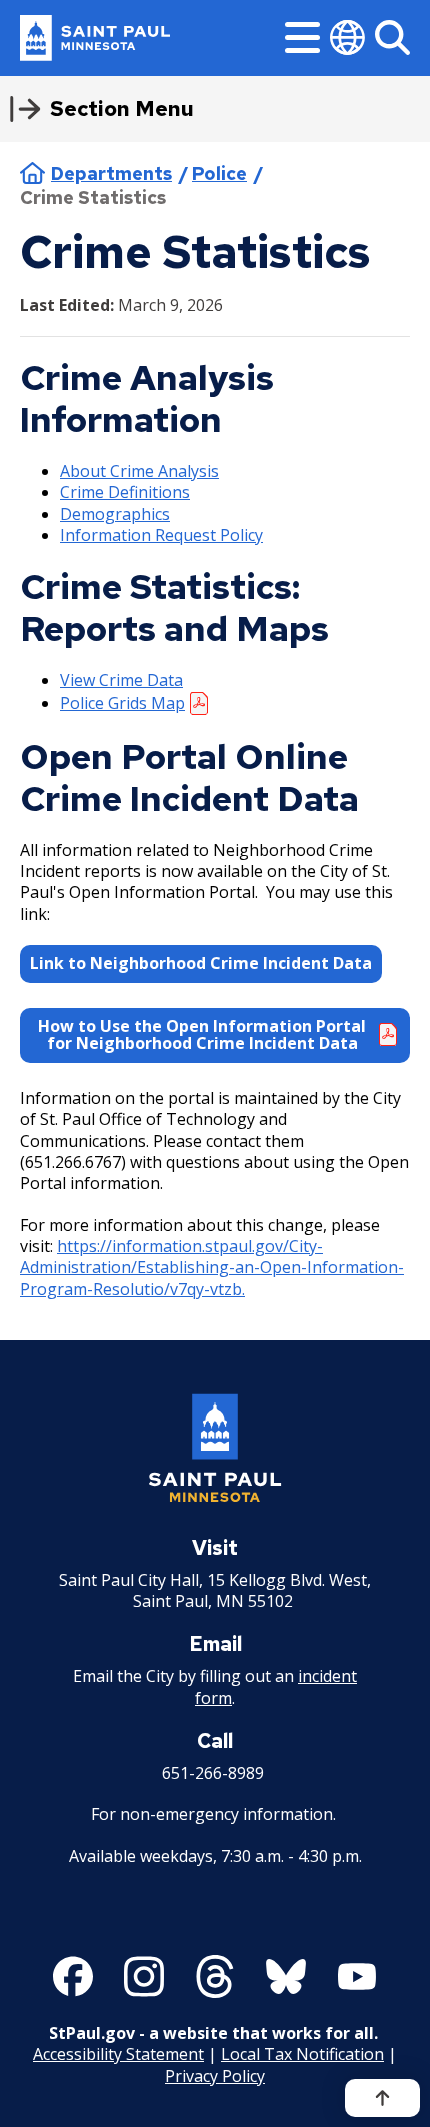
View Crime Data (121, 680)
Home (32, 173)
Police (219, 173)
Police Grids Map (122, 703)
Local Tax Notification (302, 2054)
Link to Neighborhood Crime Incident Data (201, 963)
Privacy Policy (215, 2076)
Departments (111, 173)
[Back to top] (382, 2098)
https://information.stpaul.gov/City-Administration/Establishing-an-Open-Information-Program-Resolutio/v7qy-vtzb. (212, 1267)
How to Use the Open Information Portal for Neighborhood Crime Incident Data (202, 1035)
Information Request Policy (161, 535)
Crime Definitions (125, 492)
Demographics (115, 514)
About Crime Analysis (139, 471)
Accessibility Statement (118, 2054)
